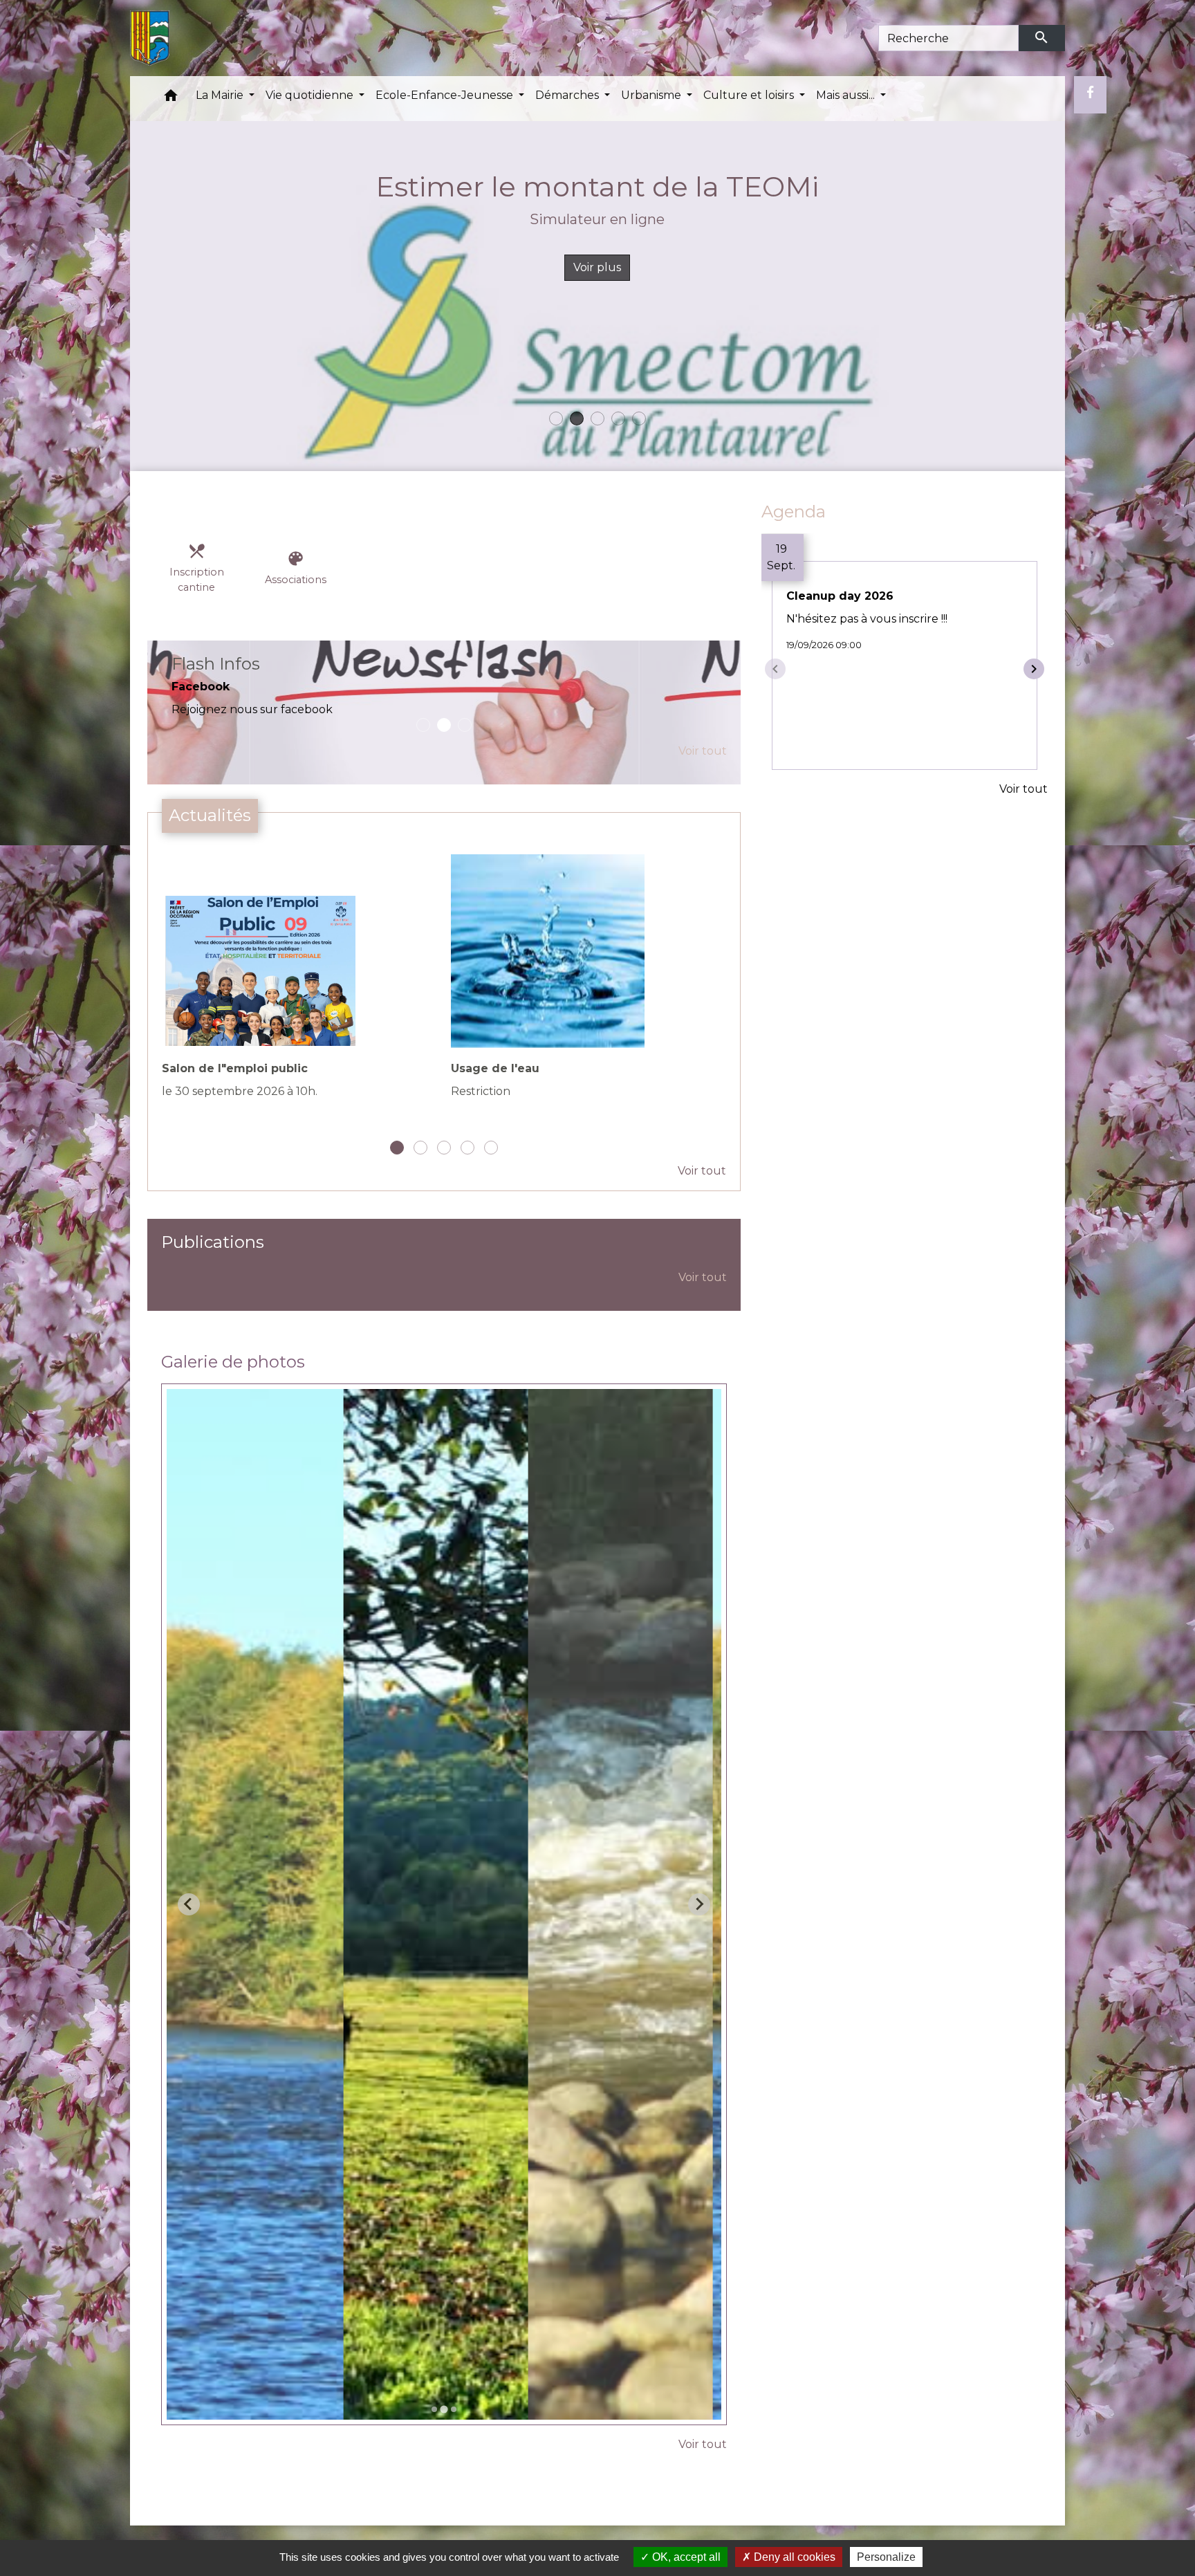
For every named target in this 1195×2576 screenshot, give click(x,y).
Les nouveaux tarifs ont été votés (597, 219)
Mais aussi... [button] (847, 95)
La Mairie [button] (221, 95)
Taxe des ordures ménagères (597, 186)
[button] (171, 99)
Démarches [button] (568, 95)
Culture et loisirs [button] (750, 95)
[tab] (434, 2427)
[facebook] (1090, 93)
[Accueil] (150, 38)
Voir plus (597, 267)
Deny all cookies (793, 2557)
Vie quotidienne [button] (311, 95)
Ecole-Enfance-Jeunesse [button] (446, 95)
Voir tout (703, 768)
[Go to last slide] (189, 1922)
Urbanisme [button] (652, 95)
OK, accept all (685, 2557)
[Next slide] (699, 1922)
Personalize (886, 2557)
